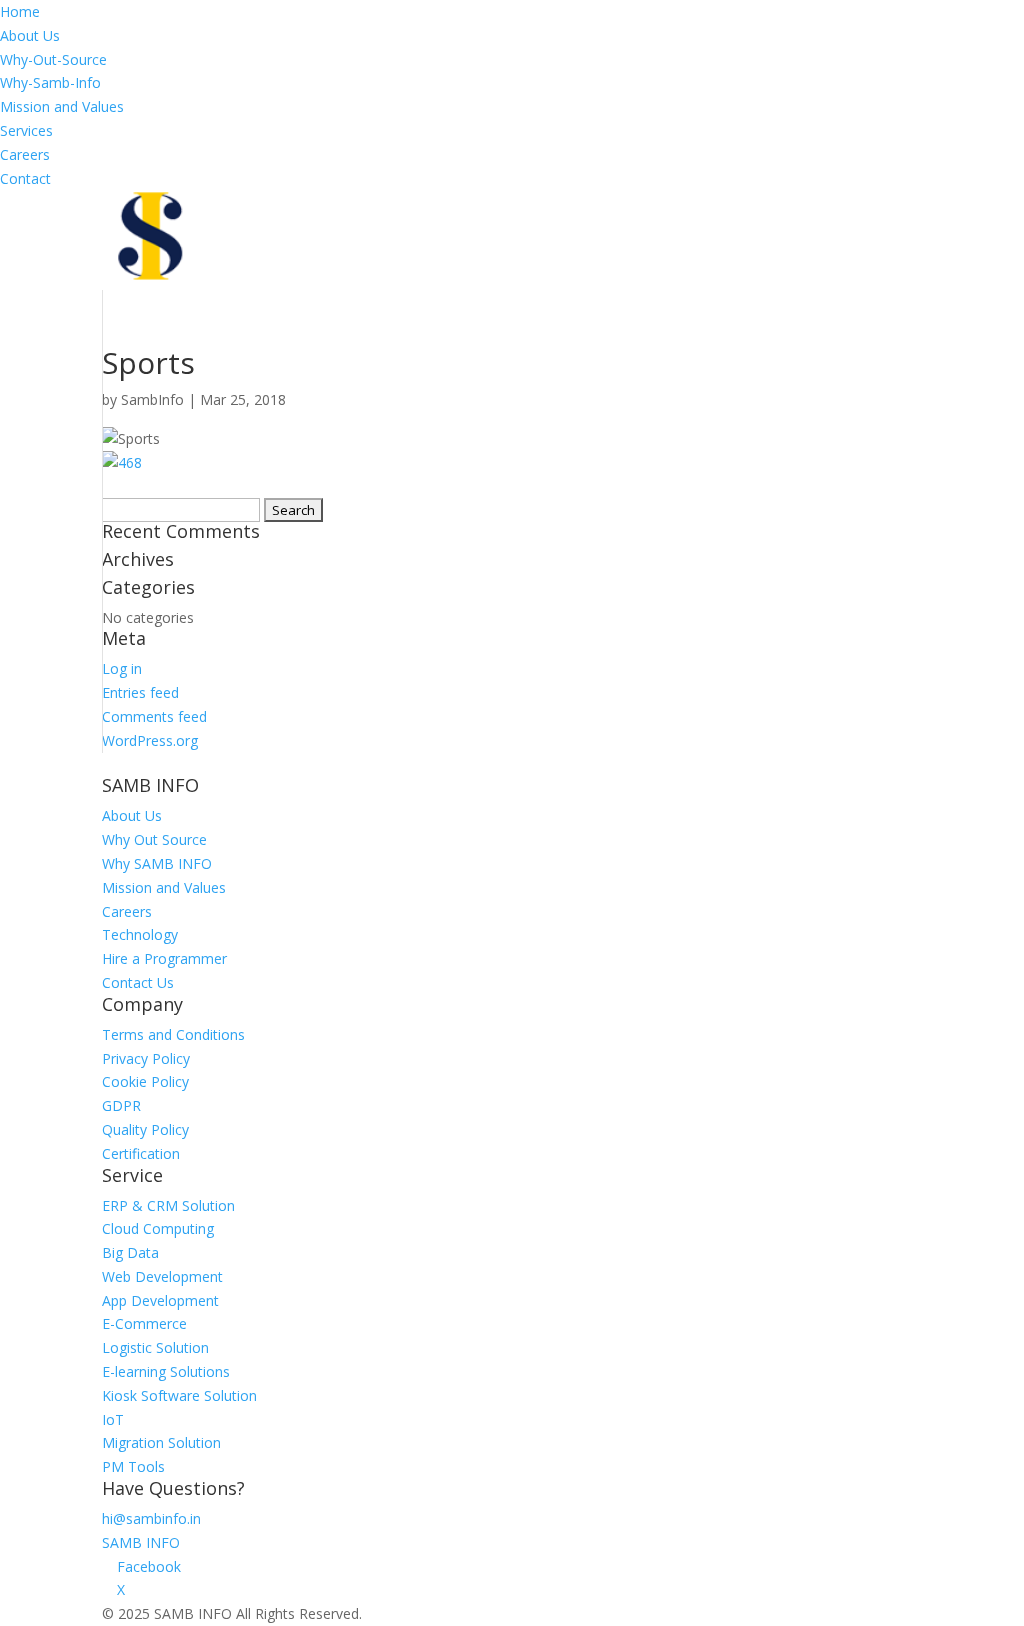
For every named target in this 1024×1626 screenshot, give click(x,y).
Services (26, 130)
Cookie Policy (145, 1081)
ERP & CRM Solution (168, 1205)
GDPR (121, 1105)
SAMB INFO (141, 1542)
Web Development (162, 1276)
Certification (141, 1153)
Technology (140, 934)
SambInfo (152, 399)
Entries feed (140, 692)
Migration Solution (161, 1442)
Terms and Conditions (173, 1034)
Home (20, 11)
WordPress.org (150, 740)
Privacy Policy (146, 1058)
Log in (122, 668)
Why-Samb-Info (50, 82)
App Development (160, 1300)
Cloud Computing (158, 1228)
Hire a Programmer (164, 958)
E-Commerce (144, 1323)
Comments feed (154, 716)
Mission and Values (62, 106)
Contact (25, 178)
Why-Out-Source (53, 59)
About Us (30, 35)
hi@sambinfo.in (151, 1518)
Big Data (130, 1252)
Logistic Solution (155, 1347)
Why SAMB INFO (157, 863)
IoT (113, 1419)
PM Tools (133, 1466)
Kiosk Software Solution (179, 1395)
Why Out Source (154, 839)
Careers (25, 154)
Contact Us (138, 982)
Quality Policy (145, 1129)
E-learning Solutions (166, 1371)
